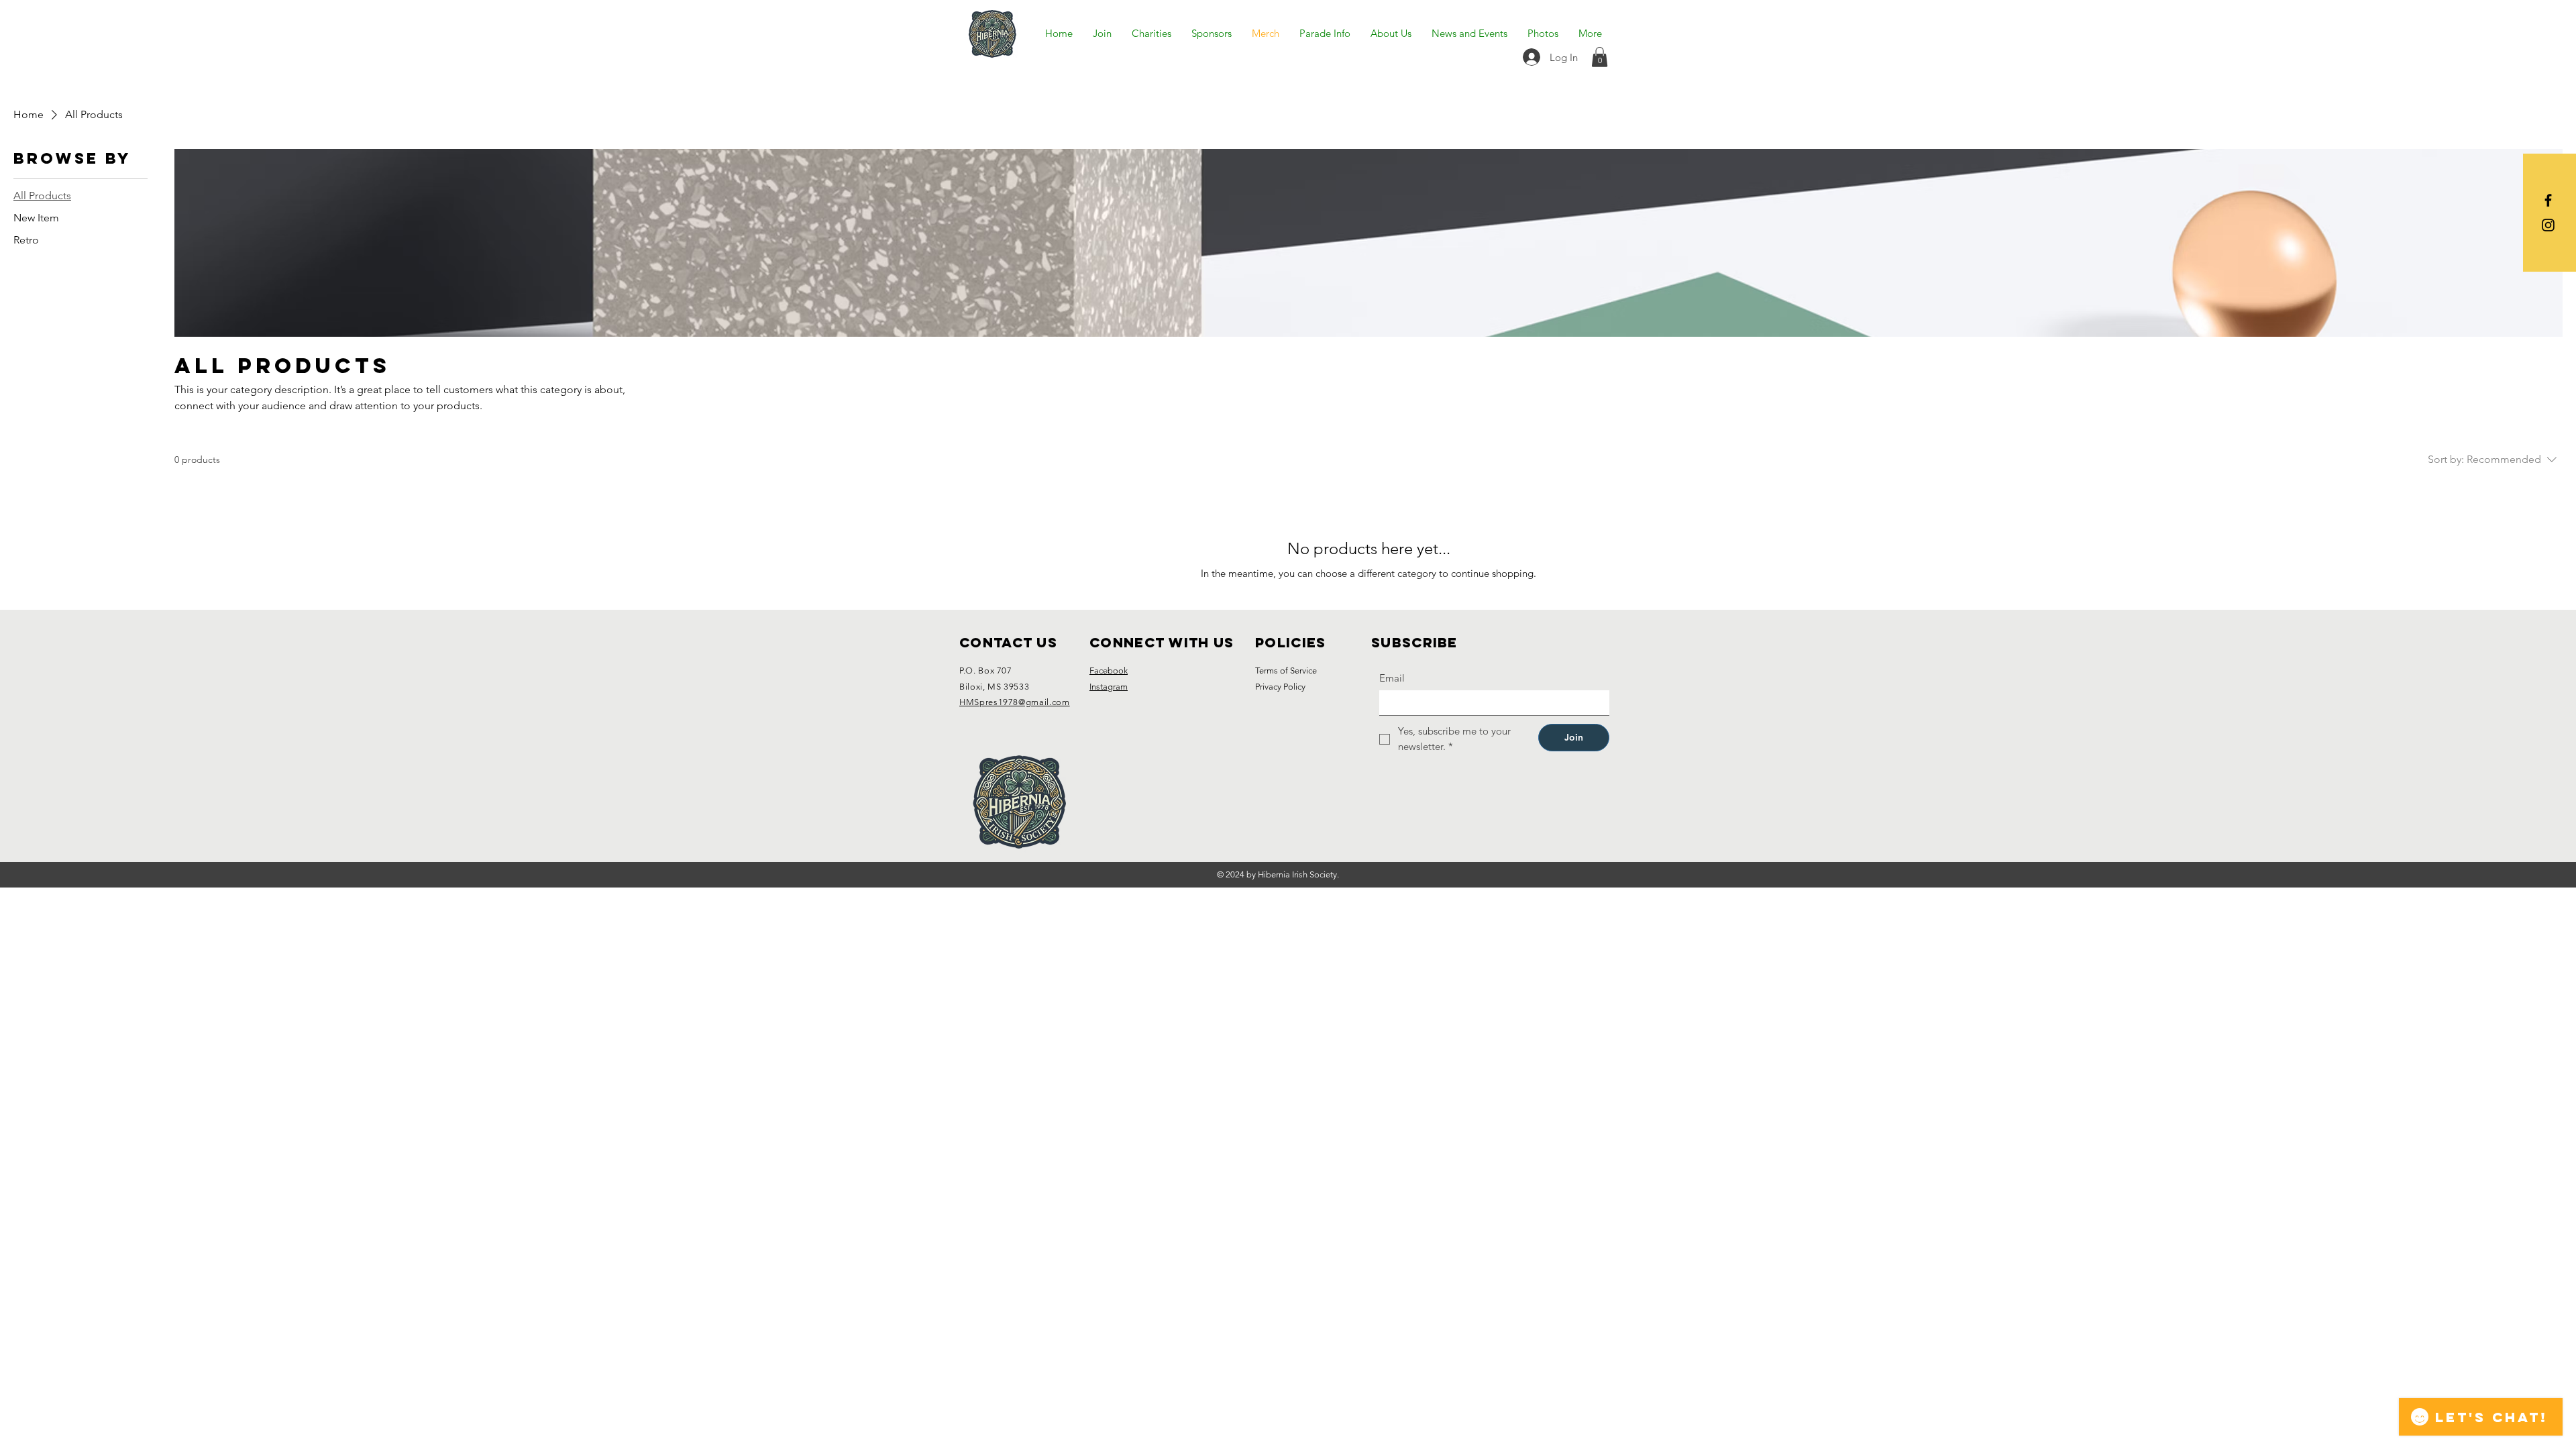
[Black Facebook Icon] (2548, 200)
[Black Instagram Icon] (2548, 225)
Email (1392, 678)
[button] (1600, 57)
